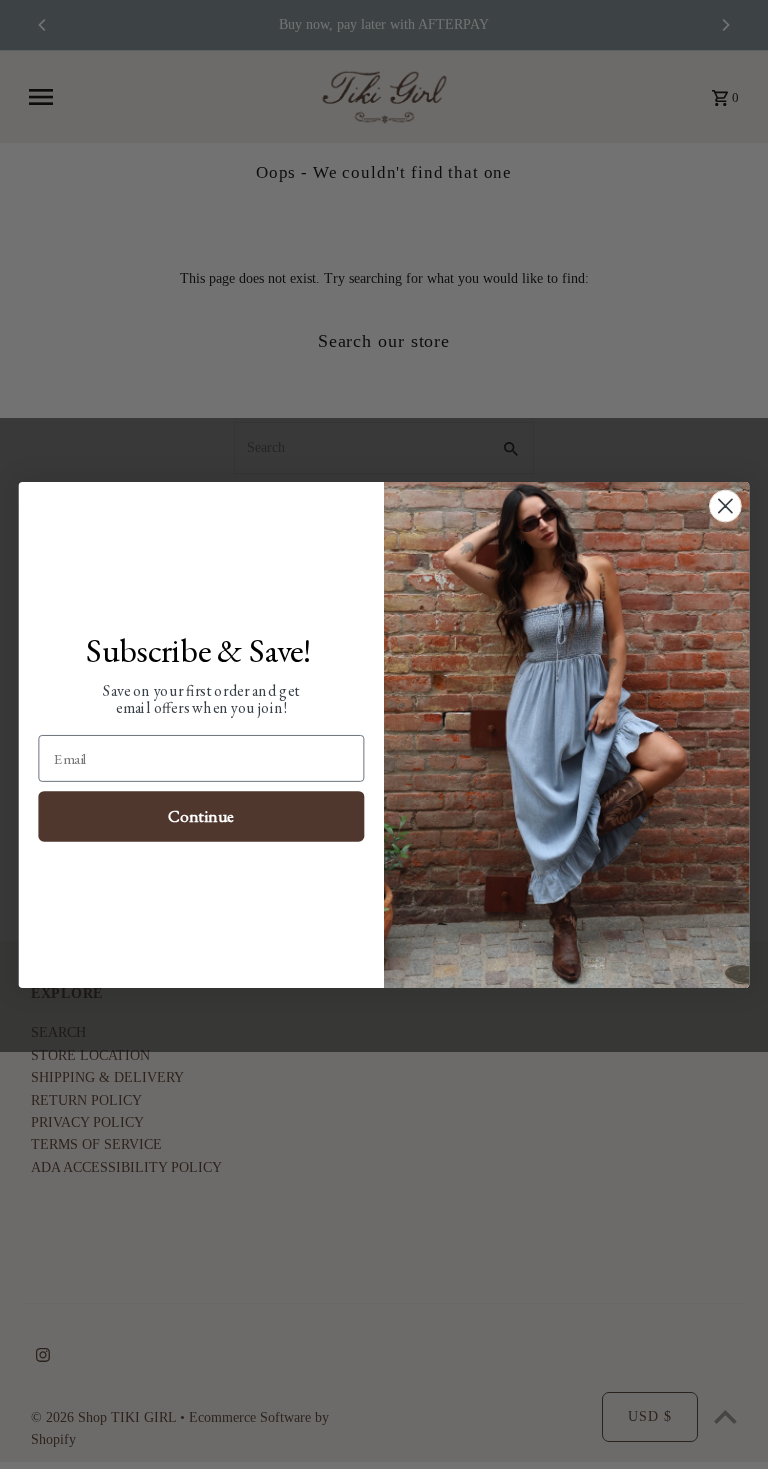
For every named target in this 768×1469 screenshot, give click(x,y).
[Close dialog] (725, 505)
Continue (201, 816)
